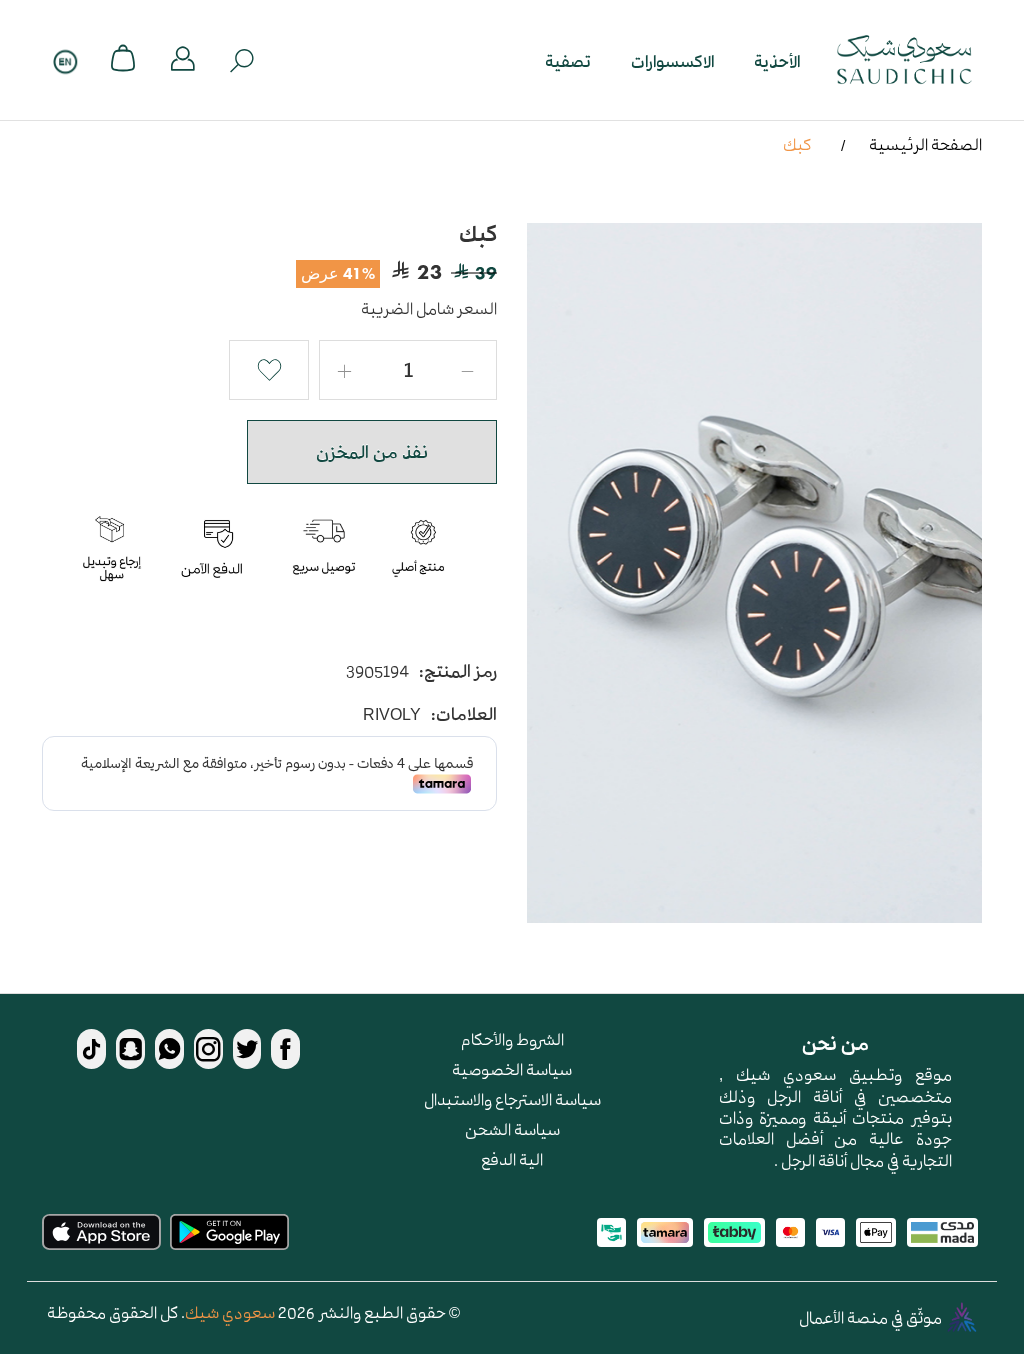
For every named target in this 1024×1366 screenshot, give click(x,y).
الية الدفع (512, 1159)
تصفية (568, 60)
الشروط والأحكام (512, 1039)
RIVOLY (392, 714)
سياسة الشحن (512, 1129)
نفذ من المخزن (372, 452)
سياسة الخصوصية (512, 1069)
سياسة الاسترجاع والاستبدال (512, 1099)
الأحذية (777, 60)
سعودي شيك (230, 1312)
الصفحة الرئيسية (925, 144)
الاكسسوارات (672, 60)
